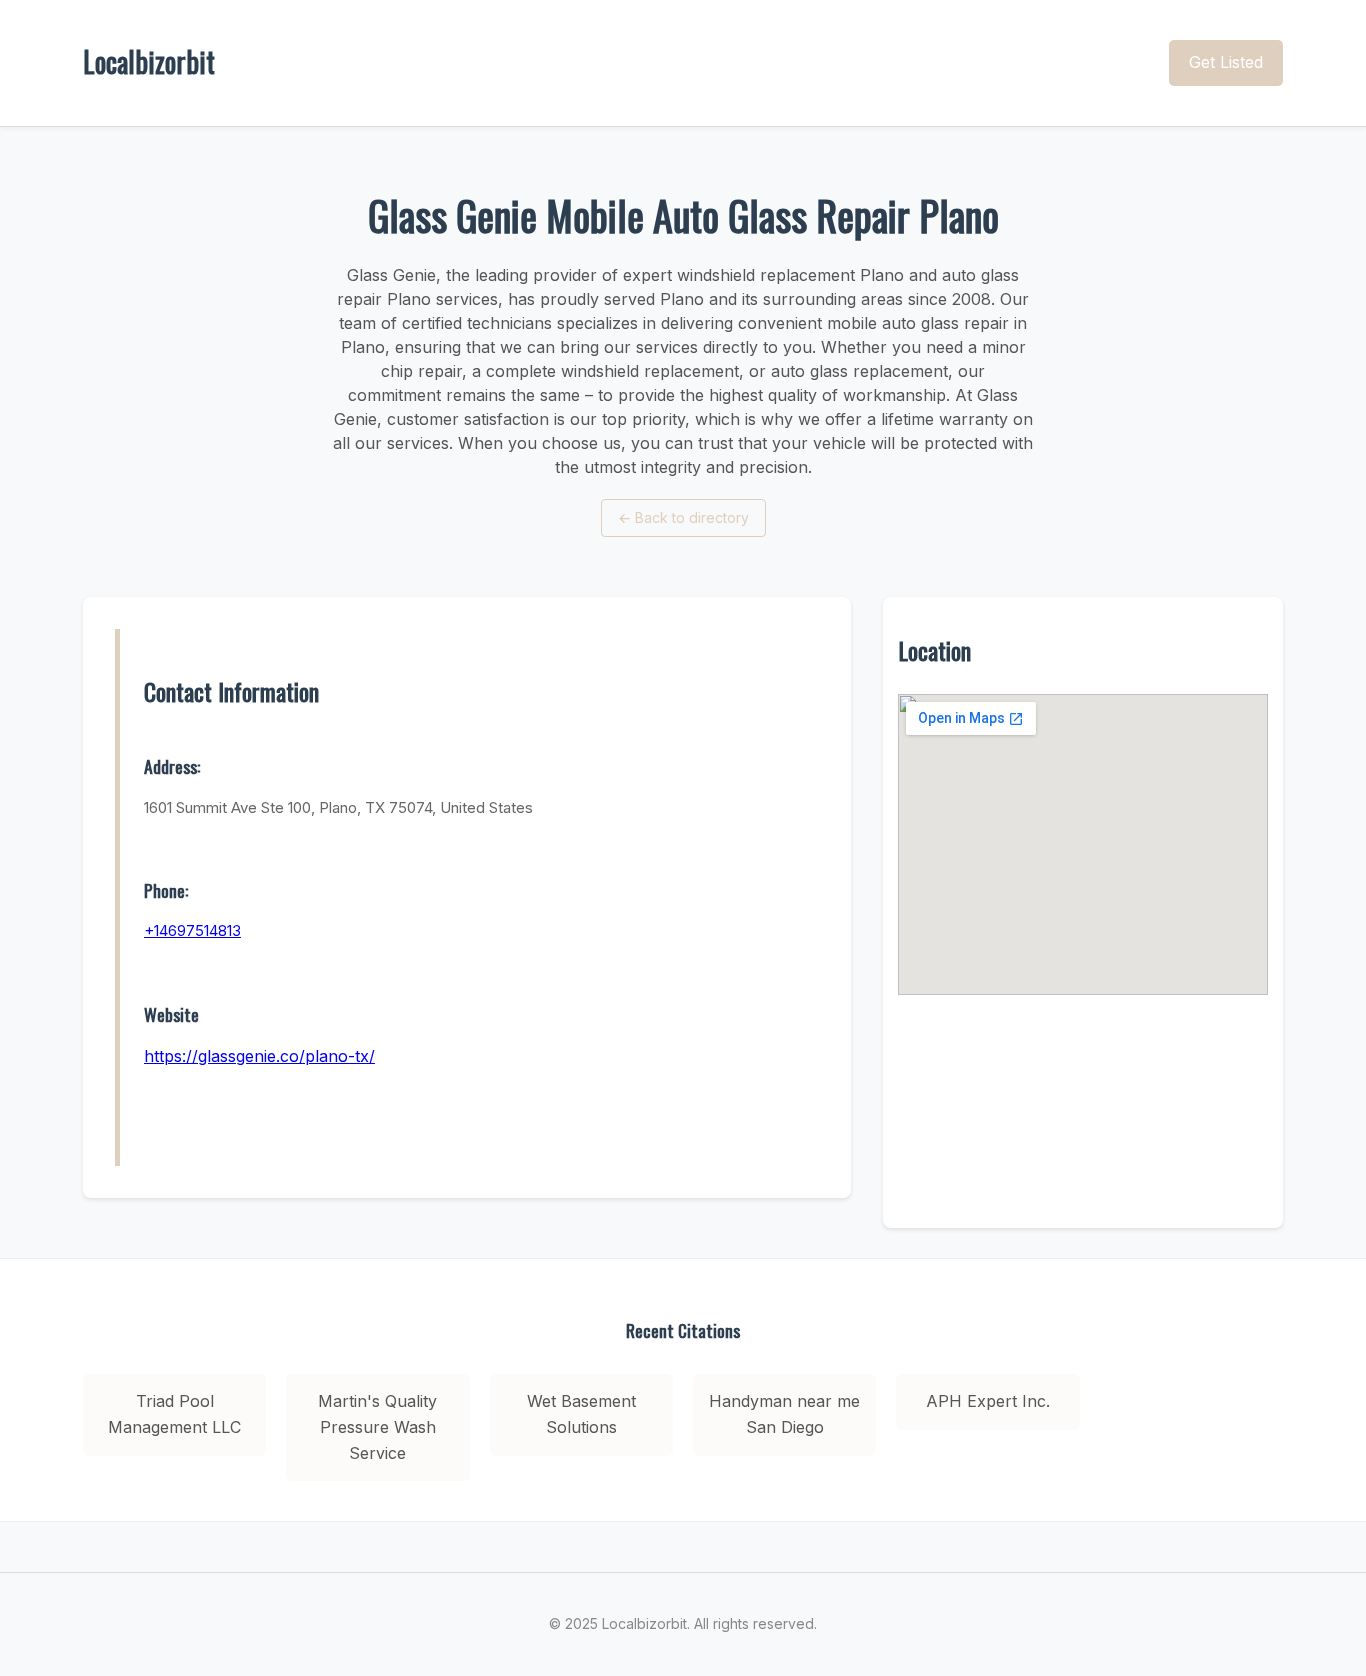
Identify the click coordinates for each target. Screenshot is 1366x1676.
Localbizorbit (149, 61)
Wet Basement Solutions (581, 1414)
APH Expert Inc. (988, 1401)
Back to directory (683, 517)
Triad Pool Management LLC (174, 1414)
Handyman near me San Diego (784, 1414)
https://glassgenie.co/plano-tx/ (259, 1056)
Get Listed (1226, 62)
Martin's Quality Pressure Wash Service (377, 1426)
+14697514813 (192, 930)
